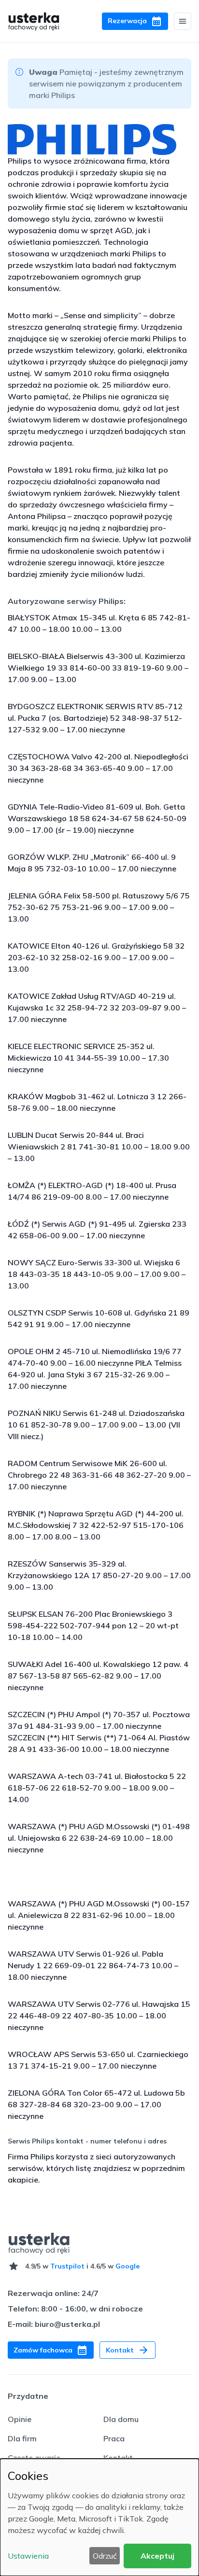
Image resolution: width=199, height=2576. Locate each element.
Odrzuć (105, 2556)
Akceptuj (157, 2556)
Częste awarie (34, 2458)
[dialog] (99, 2517)
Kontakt (118, 2458)
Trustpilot (67, 2266)
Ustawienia (28, 2556)
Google (128, 2266)
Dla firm (22, 2438)
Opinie (20, 2419)
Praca (114, 2438)
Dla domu (121, 2419)
